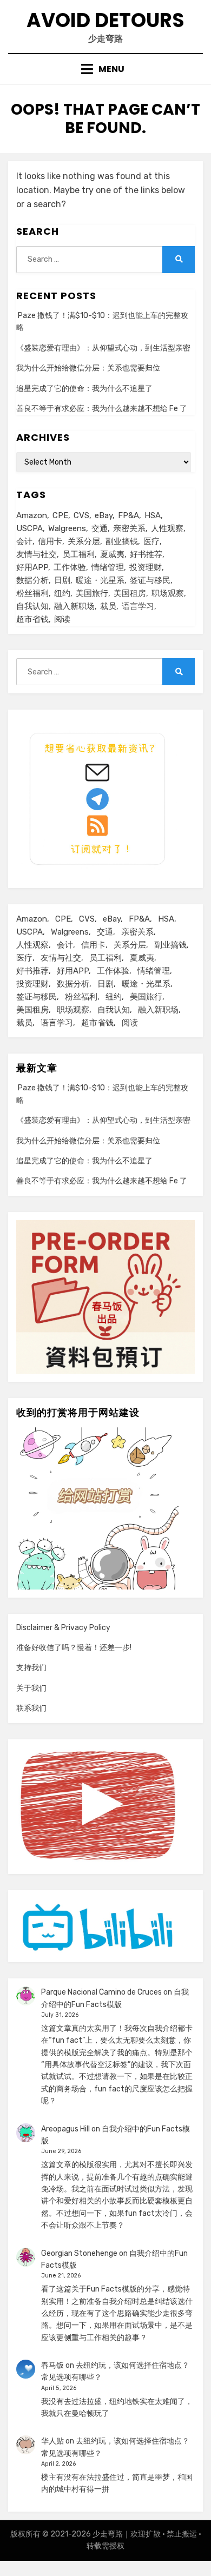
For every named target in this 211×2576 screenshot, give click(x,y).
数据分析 (32, 580)
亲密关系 (129, 528)
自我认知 (32, 606)
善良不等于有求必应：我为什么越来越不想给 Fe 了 (102, 409)
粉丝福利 (32, 593)
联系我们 (31, 1708)
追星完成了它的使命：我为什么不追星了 (84, 389)
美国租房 (130, 593)
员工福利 (78, 554)
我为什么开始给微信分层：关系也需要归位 (88, 368)
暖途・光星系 (100, 580)
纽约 (62, 593)
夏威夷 (112, 554)
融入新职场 (74, 606)
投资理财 (146, 567)
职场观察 (168, 593)
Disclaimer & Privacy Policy (63, 1628)
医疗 (151, 541)
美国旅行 (92, 593)
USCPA (29, 528)
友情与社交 (37, 554)
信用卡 (50, 541)
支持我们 (31, 1668)
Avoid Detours (105, 20)
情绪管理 (108, 567)
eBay (104, 515)
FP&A (128, 515)
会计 (24, 541)
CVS (81, 515)
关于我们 (31, 1688)
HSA (153, 515)
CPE (60, 515)
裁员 (108, 606)
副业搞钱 (122, 541)
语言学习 (138, 606)
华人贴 (52, 2441)
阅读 (62, 619)
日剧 (62, 580)
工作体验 (70, 567)
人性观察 (167, 528)
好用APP (32, 567)
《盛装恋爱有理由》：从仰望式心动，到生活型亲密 (103, 348)
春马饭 (52, 2365)
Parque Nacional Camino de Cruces (101, 1992)
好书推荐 (146, 554)
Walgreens (67, 528)
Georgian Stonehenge (79, 2253)
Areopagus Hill (65, 2129)
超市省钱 (32, 619)
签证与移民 (150, 580)
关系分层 (84, 541)
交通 (100, 528)
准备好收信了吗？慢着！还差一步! (74, 1648)
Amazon (32, 515)
